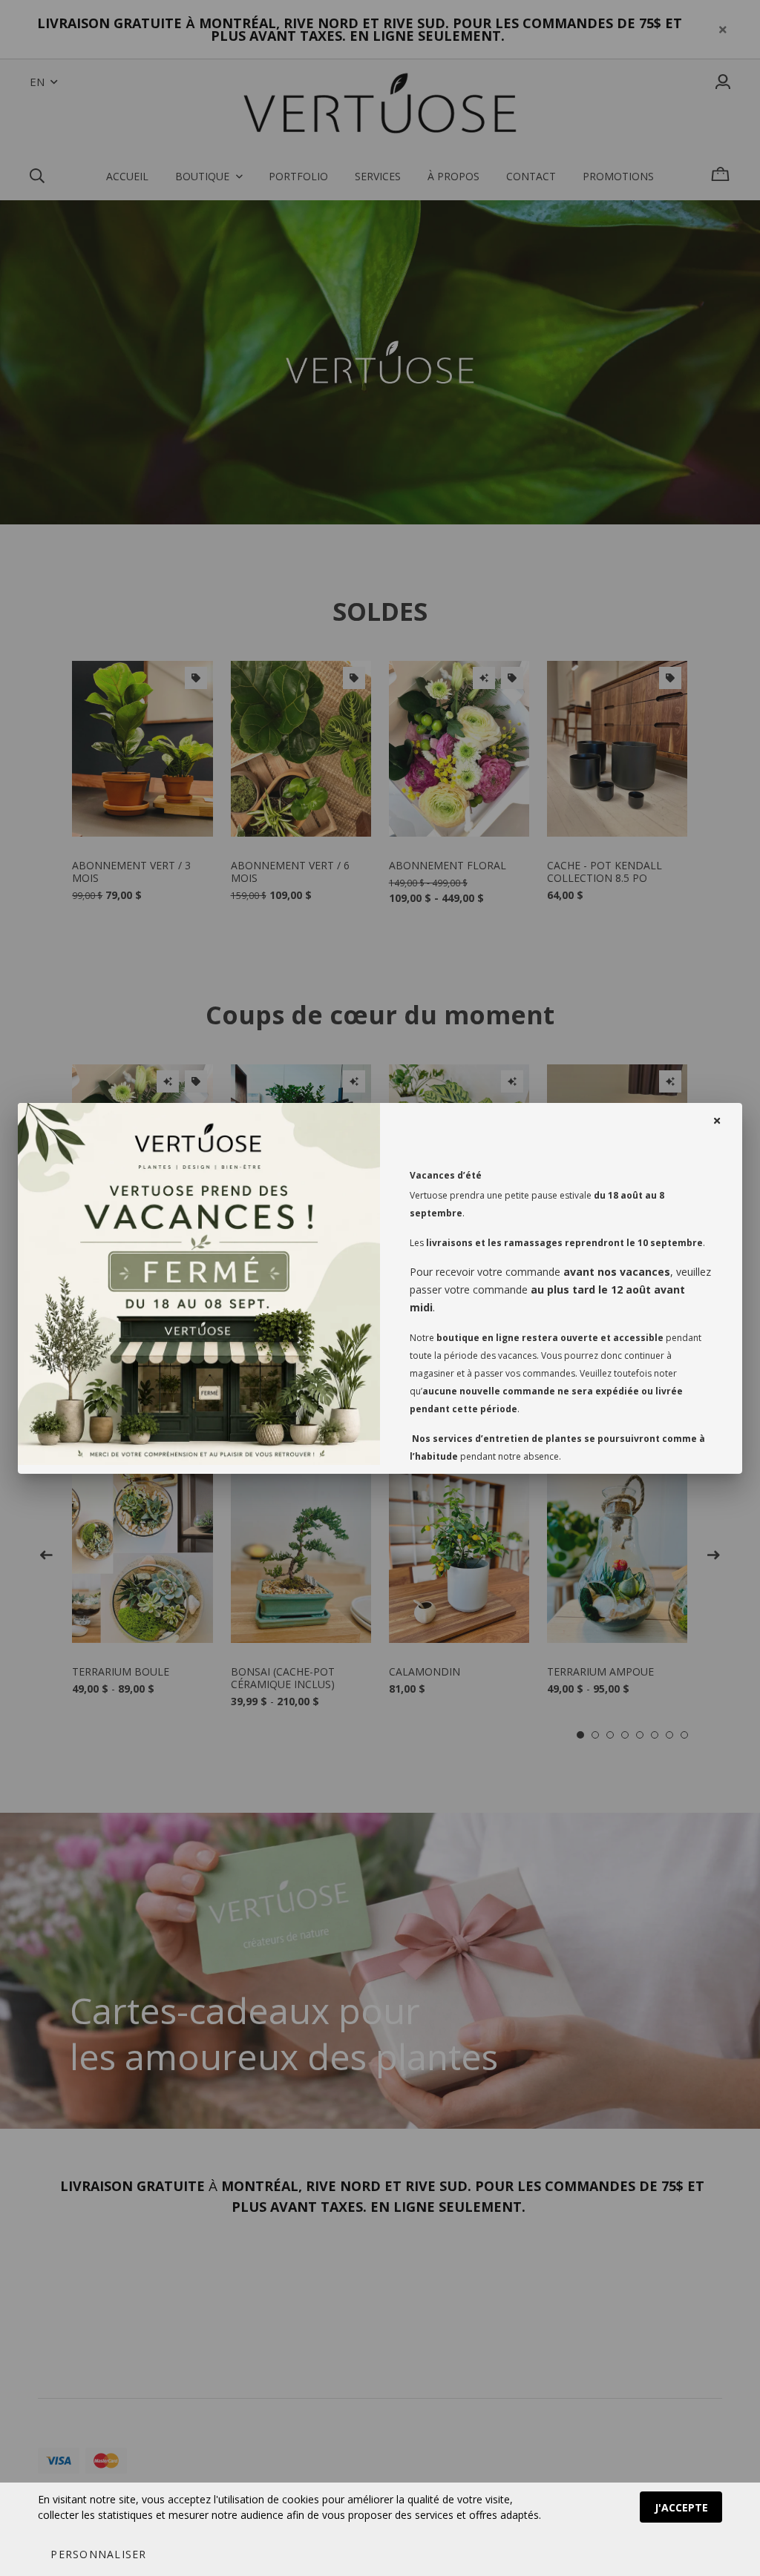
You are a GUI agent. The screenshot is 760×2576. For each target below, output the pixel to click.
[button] (98, 2554)
